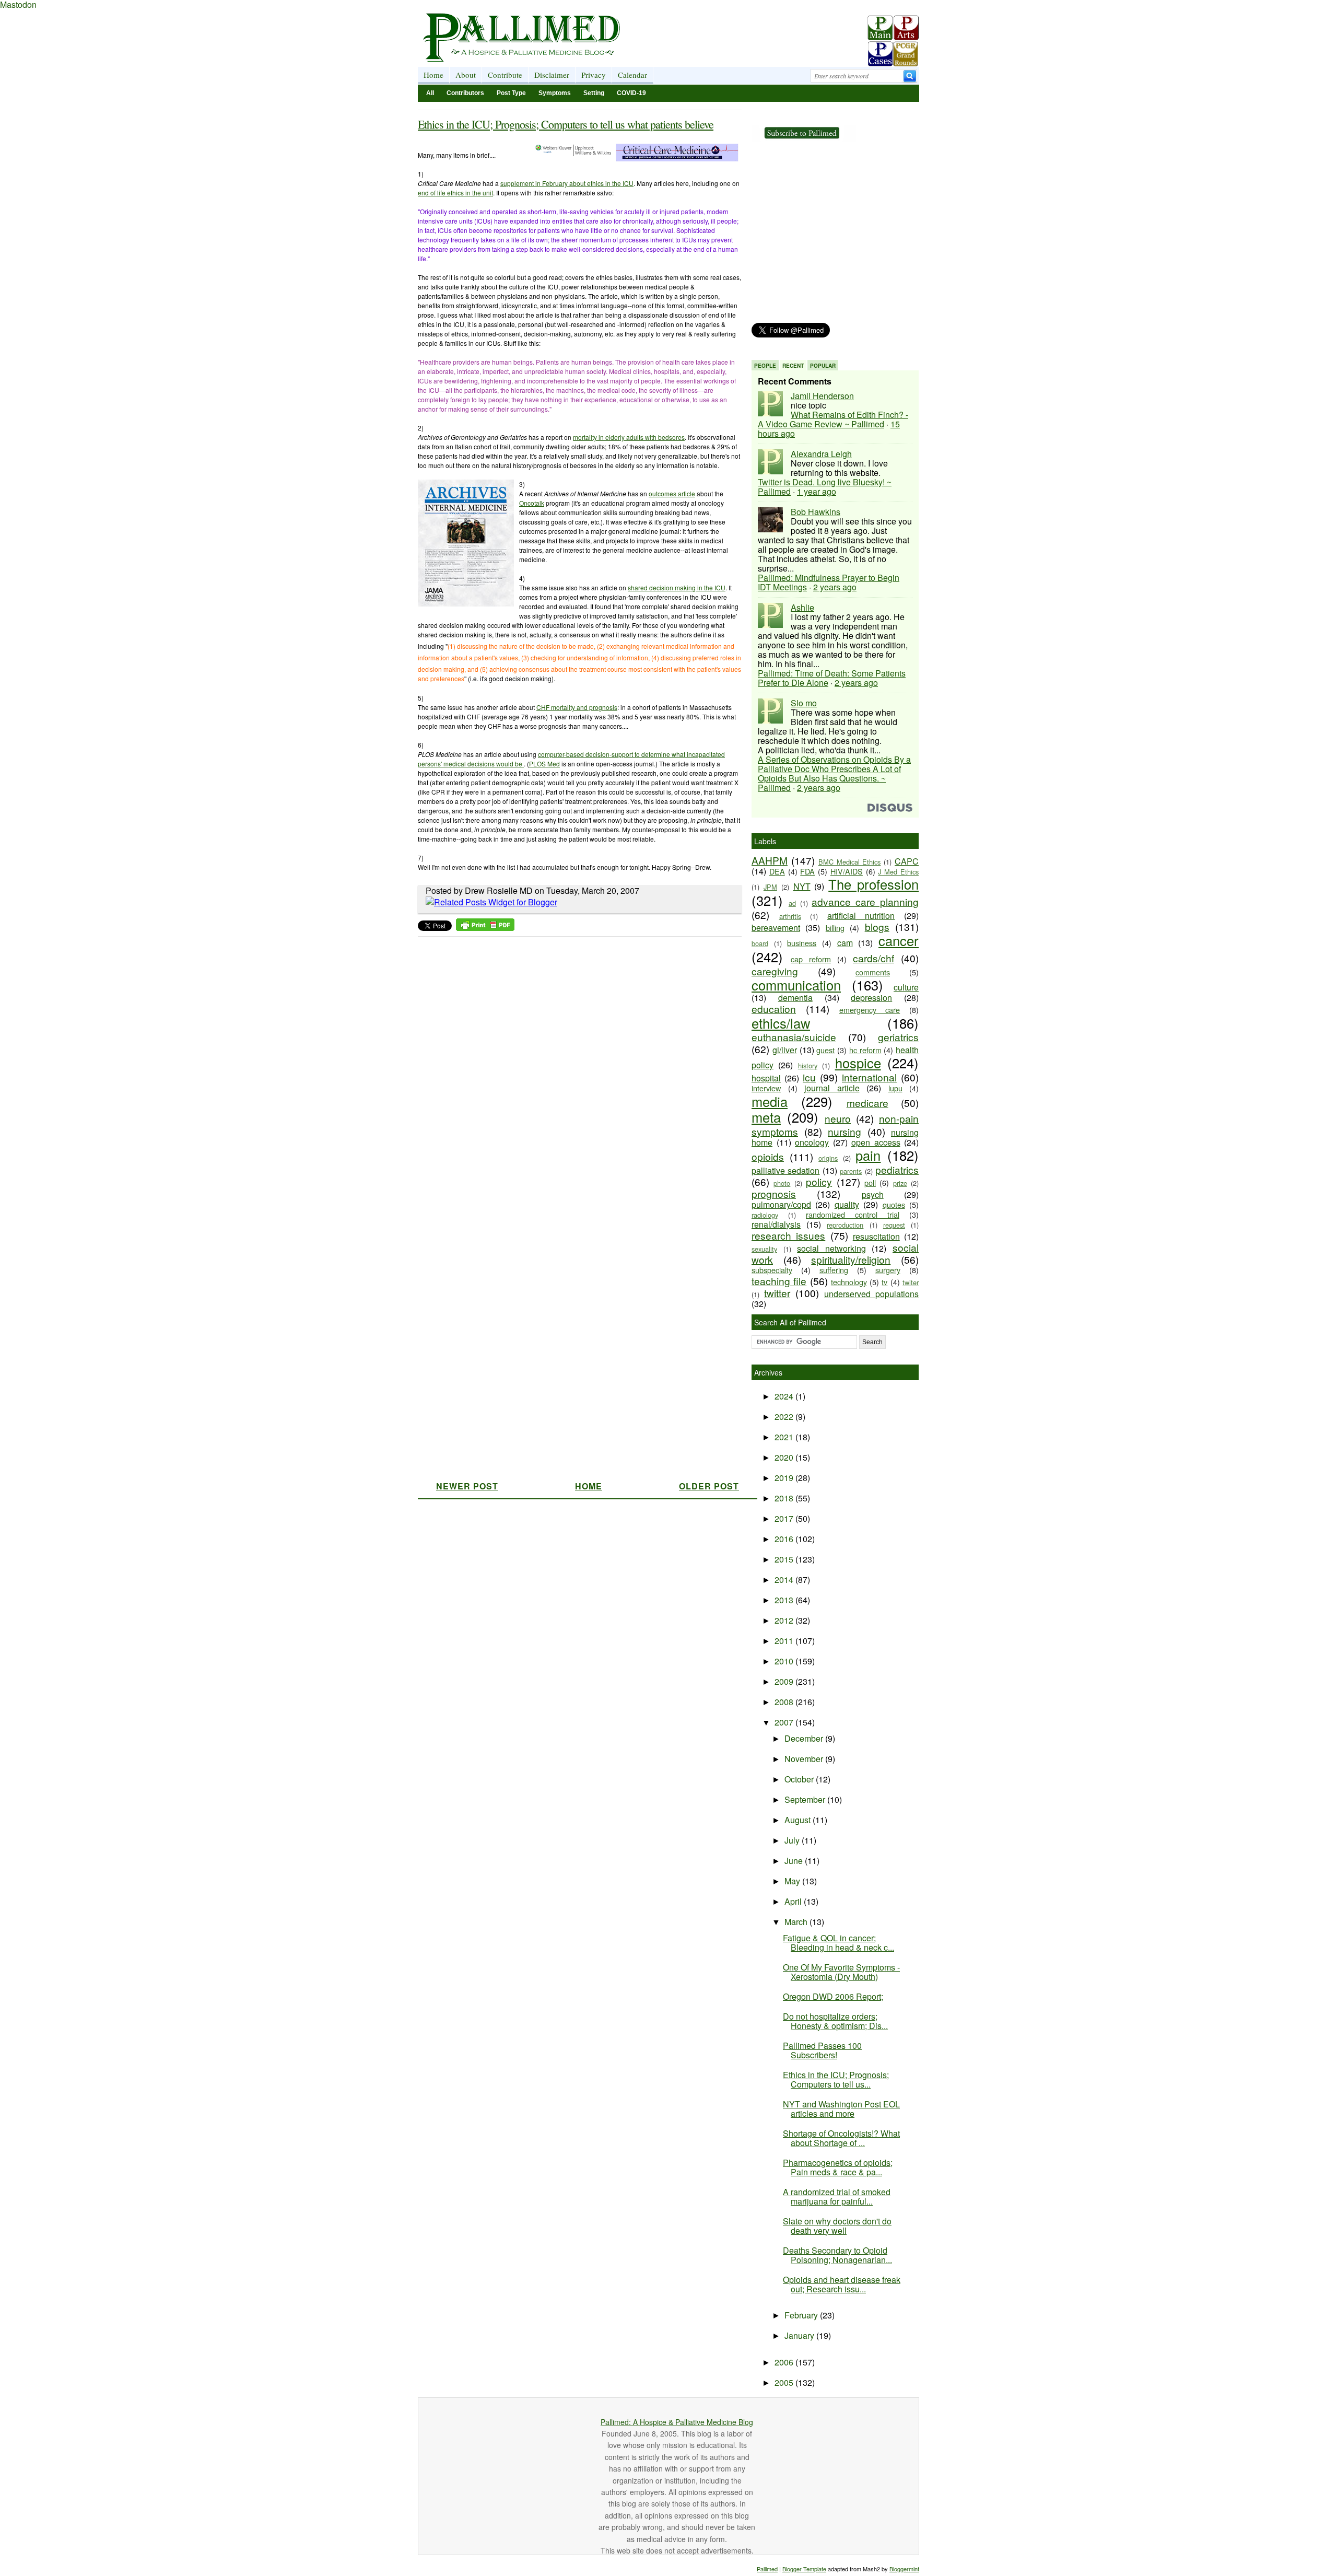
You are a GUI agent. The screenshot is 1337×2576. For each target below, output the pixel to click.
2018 (785, 1498)
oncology (812, 1142)
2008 (785, 1702)
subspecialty (772, 1270)
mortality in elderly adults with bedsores (629, 437)
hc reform (865, 1050)
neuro (838, 1118)
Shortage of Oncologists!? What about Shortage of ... (841, 2138)
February (802, 2315)
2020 (785, 1457)
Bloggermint (904, 2569)
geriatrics (898, 1037)
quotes (894, 1204)
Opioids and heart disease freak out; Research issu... (842, 2284)
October (800, 1779)
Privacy (594, 75)
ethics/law (781, 1023)
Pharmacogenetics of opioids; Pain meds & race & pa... (838, 2167)
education (774, 1009)
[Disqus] (573, 1073)
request (894, 1225)
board (760, 943)
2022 (785, 1417)
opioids (768, 1156)
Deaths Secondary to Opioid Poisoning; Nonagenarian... (837, 2255)
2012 (785, 1620)
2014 (785, 1580)
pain (868, 1155)
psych (873, 1194)
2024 (785, 1396)
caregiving (775, 971)
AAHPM (770, 860)
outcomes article (672, 493)
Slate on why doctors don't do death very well (837, 2226)
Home (433, 75)
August (799, 1820)
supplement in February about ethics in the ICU (567, 183)
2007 (785, 1722)
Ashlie (802, 607)
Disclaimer (552, 75)
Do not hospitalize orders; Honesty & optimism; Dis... (835, 2021)
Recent (793, 366)
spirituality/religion (851, 1259)
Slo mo (804, 703)
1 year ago (817, 491)
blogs (877, 926)
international (869, 1077)
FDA (807, 871)
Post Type (511, 93)
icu (809, 1077)
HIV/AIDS (847, 871)
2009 (785, 1681)
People (765, 366)
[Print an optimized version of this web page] (485, 928)
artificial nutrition (861, 916)
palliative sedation (785, 1170)
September (806, 1799)
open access (876, 1142)
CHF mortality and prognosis (577, 707)
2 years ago (835, 587)
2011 (785, 1641)
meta (766, 1117)
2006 (785, 2362)
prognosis (774, 1193)
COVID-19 (631, 93)
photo (782, 1183)
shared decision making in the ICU (677, 587)
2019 (785, 1478)
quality (847, 1204)
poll (870, 1182)
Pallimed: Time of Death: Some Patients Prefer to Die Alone (832, 678)
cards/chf (873, 958)
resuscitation (876, 1236)
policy (819, 1181)
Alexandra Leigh (821, 454)
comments (873, 972)
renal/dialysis (776, 1224)
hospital (766, 1078)
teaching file (779, 1281)
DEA (777, 871)
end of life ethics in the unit (455, 193)
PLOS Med (544, 764)
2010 (785, 1661)
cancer (899, 940)
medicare (867, 1103)
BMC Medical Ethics (850, 862)
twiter (911, 1282)
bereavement (776, 928)
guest (825, 1050)
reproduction (845, 1225)
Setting (594, 93)
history (808, 1065)
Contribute (505, 75)
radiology (765, 1215)
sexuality (764, 1249)
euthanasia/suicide (794, 1037)
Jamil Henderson (822, 396)
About (466, 75)
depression (871, 998)
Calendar (632, 75)
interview (766, 1088)
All (430, 93)
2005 (785, 2382)
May (793, 1881)
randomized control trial (853, 1214)
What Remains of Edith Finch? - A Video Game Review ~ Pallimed (833, 419)
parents (851, 1171)
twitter (777, 1293)
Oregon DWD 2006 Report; (833, 1996)
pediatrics (897, 1169)
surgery (888, 1270)
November (805, 1759)
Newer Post (467, 1486)
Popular (823, 366)
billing (835, 928)
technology (849, 1282)
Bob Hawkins (816, 512)
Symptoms (555, 93)
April (794, 1901)
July (793, 1840)
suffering (834, 1270)
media (770, 1101)
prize (900, 1183)
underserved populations (871, 1294)
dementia (795, 998)
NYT (802, 886)
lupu (895, 1088)
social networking (831, 1248)
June (795, 1861)
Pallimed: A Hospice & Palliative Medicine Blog (677, 2422)
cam (845, 943)
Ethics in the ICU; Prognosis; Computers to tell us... (836, 2079)
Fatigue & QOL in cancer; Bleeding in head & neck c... (838, 1943)
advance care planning (865, 901)
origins (828, 1158)
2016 (785, 1539)
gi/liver (785, 1050)
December (805, 1738)
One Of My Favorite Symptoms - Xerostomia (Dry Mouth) (841, 1972)
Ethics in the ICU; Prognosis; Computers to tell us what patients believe (566, 124)
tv (884, 1282)
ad (792, 903)
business (802, 943)
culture (906, 987)
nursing (845, 1131)
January (800, 2335)
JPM (770, 887)
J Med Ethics (898, 872)
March (797, 1922)
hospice (858, 1063)
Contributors (465, 93)
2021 (785, 1437)
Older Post (709, 1486)
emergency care (870, 1010)
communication (796, 985)
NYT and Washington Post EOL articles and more (841, 2109)
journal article (832, 1088)
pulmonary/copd (781, 1204)
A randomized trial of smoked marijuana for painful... (837, 2196)
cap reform (811, 959)
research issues (788, 1235)
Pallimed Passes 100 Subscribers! (822, 2050)
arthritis (790, 916)
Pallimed (767, 2569)
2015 (785, 1559)
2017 (785, 1518)
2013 (785, 1600)
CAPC (907, 861)
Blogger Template (804, 2569)
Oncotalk (532, 503)
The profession (873, 884)
